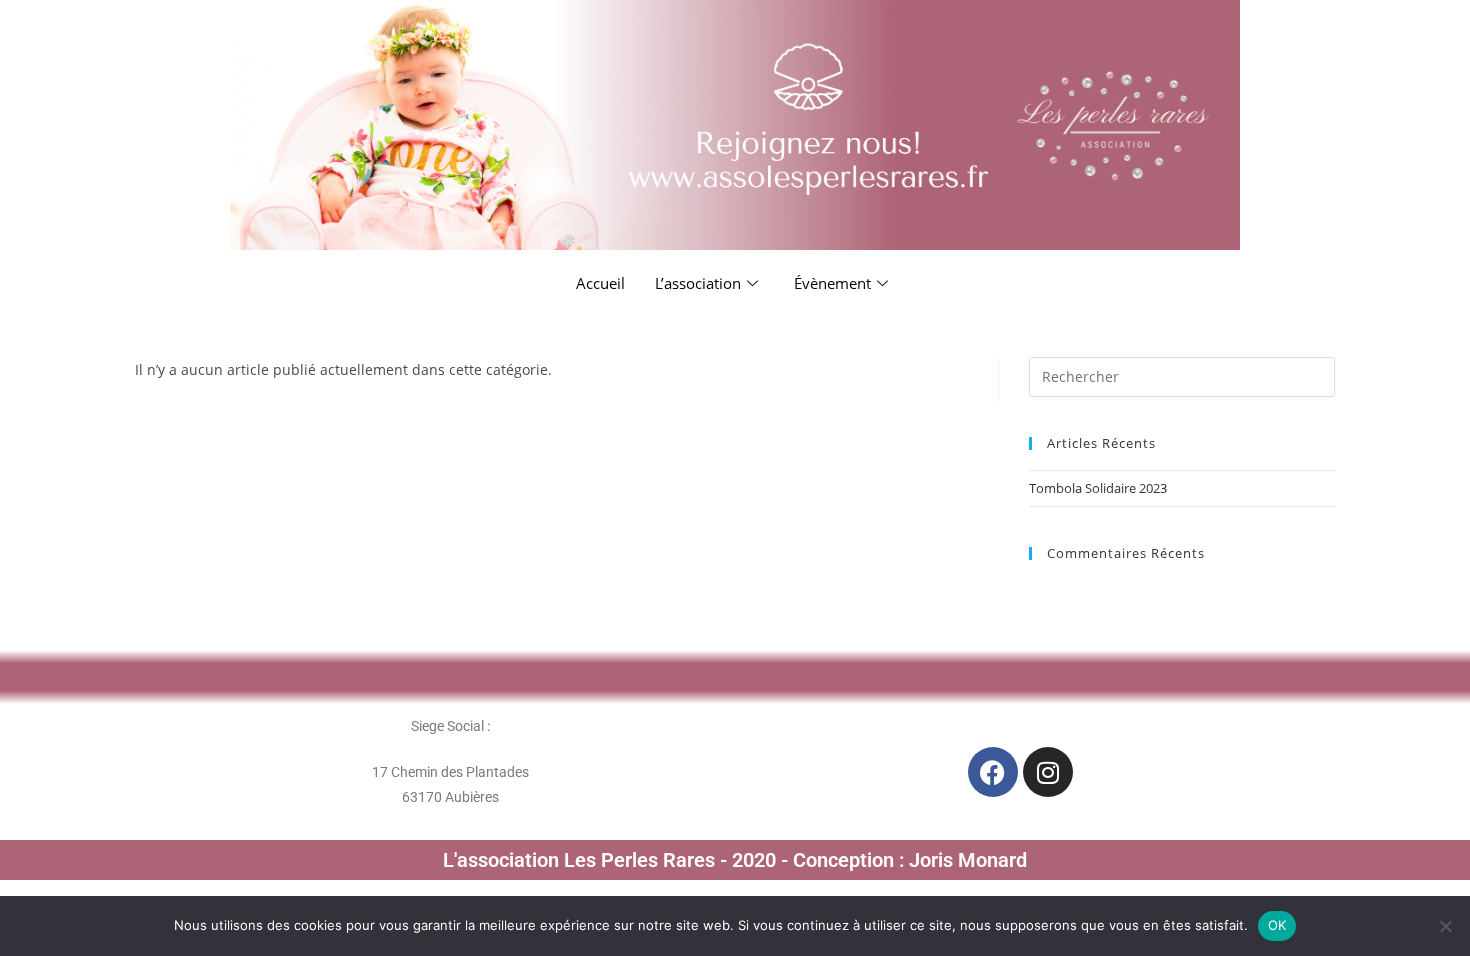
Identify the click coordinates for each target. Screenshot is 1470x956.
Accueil (600, 283)
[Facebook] (993, 772)
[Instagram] (1048, 772)
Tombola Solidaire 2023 (1098, 488)
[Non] (1445, 926)
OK (1277, 925)
